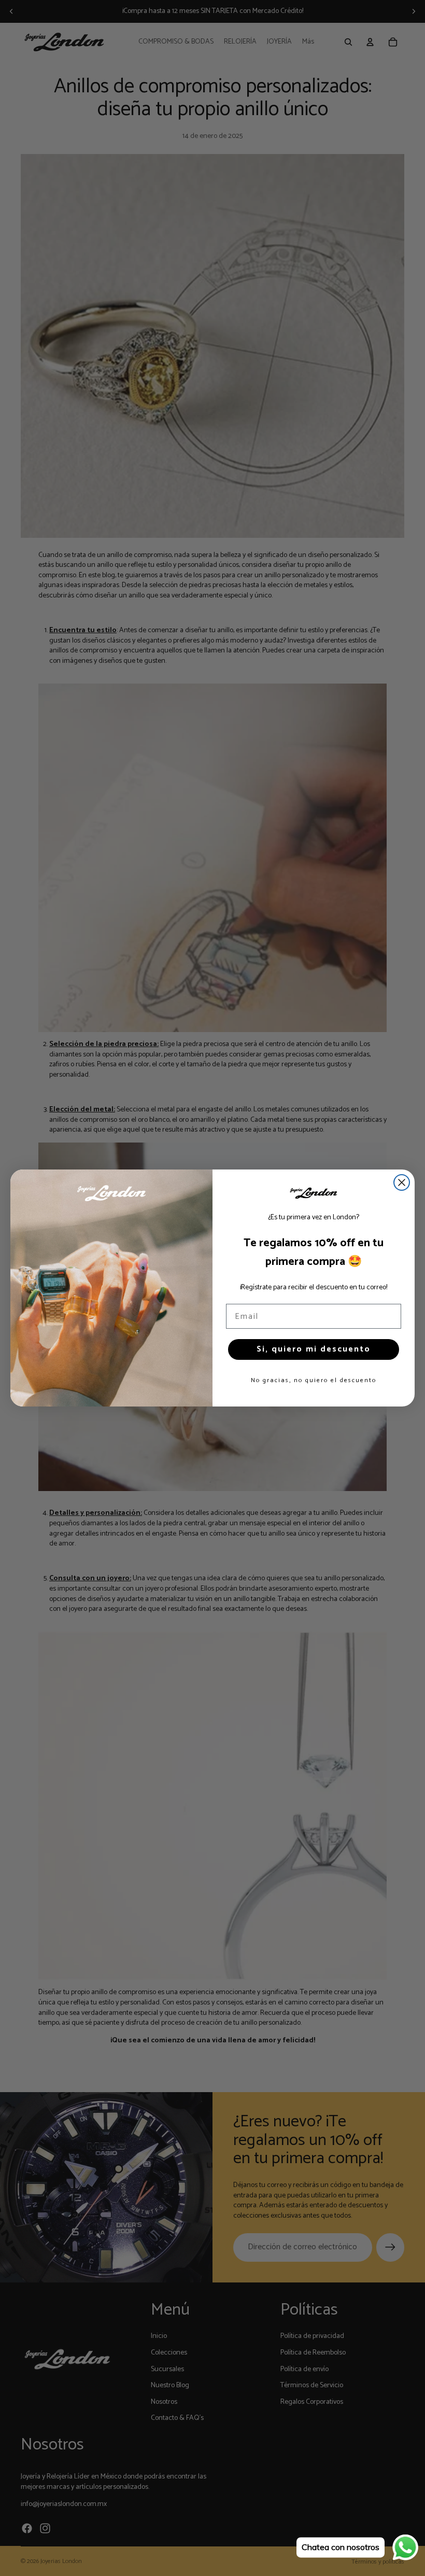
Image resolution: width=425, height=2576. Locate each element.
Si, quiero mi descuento (314, 1349)
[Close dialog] (402, 1182)
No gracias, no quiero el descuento (314, 1380)
